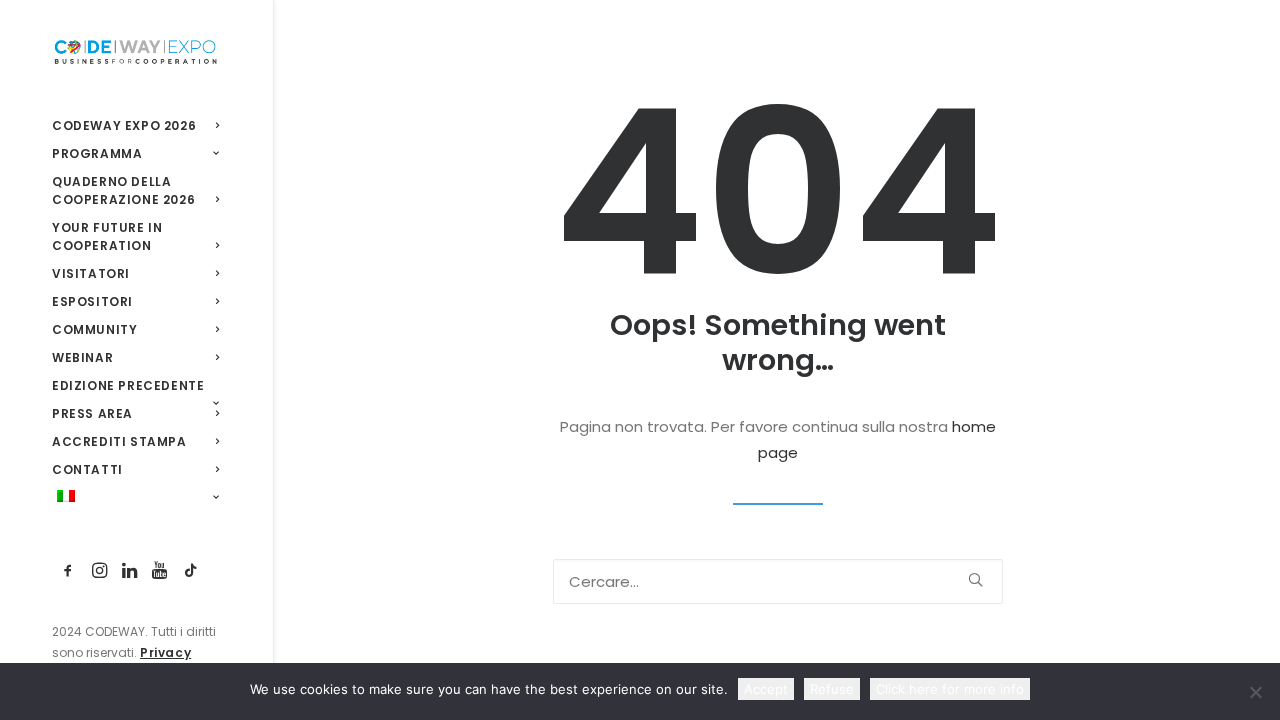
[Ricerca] (778, 581)
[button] (68, 571)
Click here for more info (950, 689)
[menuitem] (68, 571)
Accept (766, 689)
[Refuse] (1255, 692)
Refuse (832, 689)
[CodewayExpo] (135, 51)
